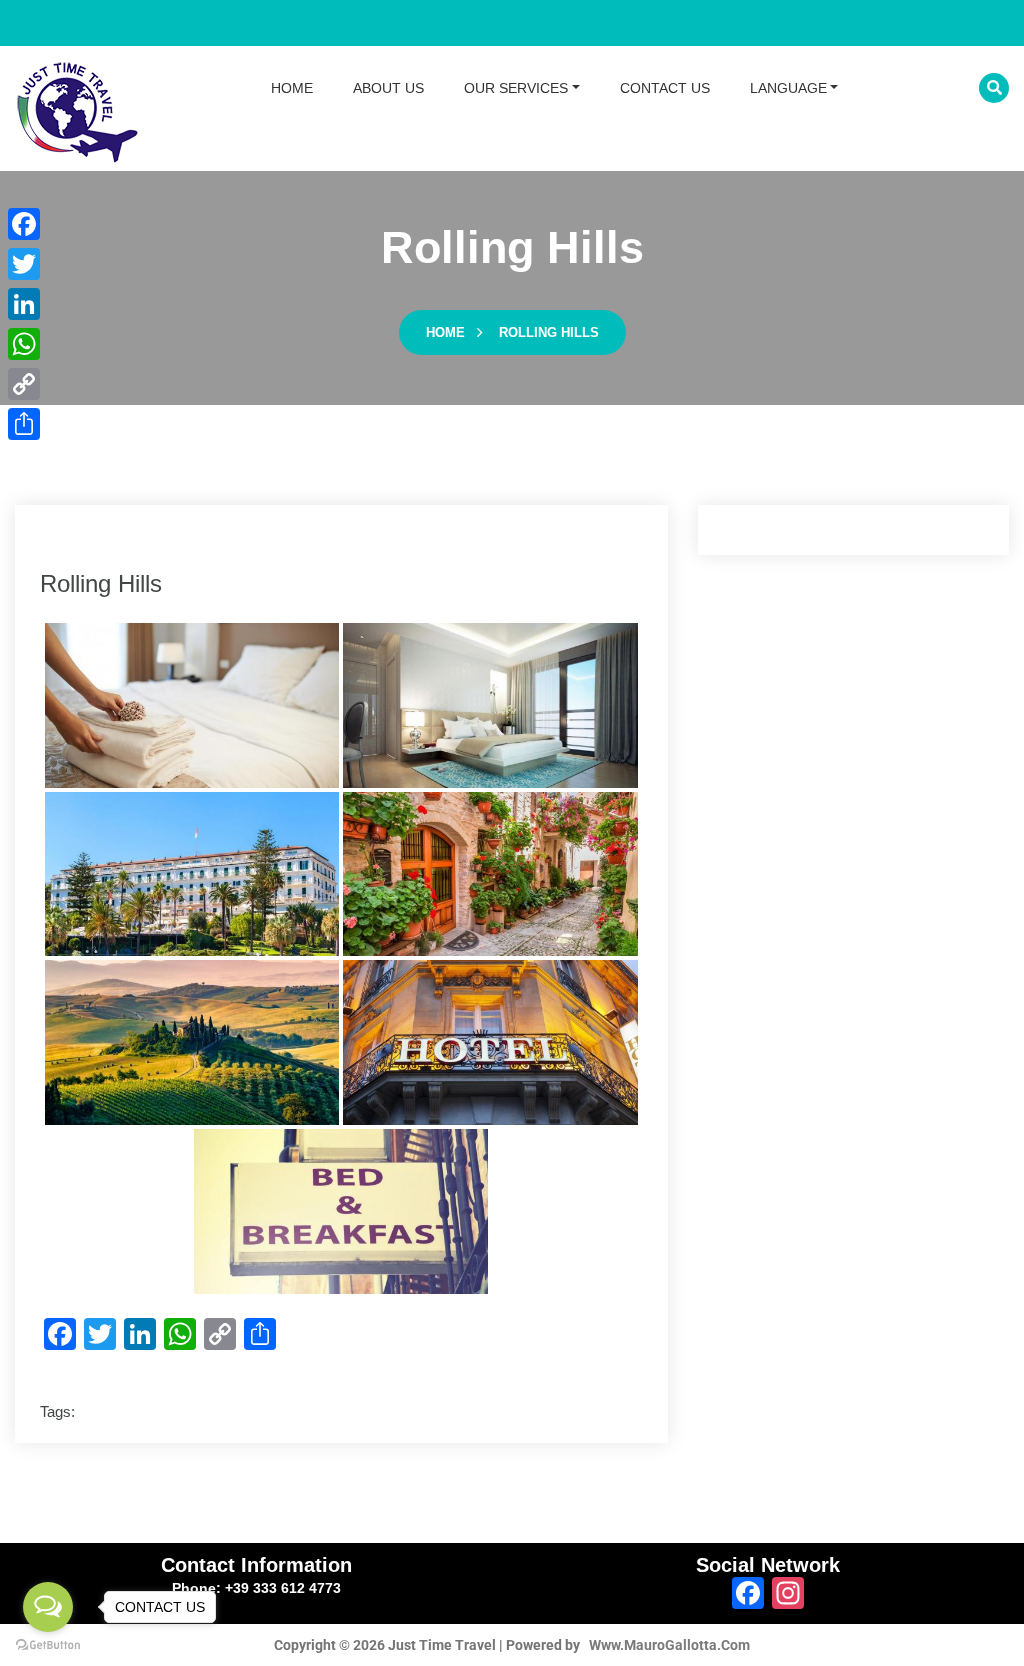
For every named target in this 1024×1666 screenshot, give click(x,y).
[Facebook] (24, 224)
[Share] (24, 424)
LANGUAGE (788, 88)
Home (445, 332)
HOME (292, 88)
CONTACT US (665, 88)
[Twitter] (24, 264)
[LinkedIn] (24, 304)
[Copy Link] (24, 384)
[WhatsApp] (24, 344)
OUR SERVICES (516, 88)
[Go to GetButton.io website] (48, 1645)
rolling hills (549, 332)
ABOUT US (388, 88)
